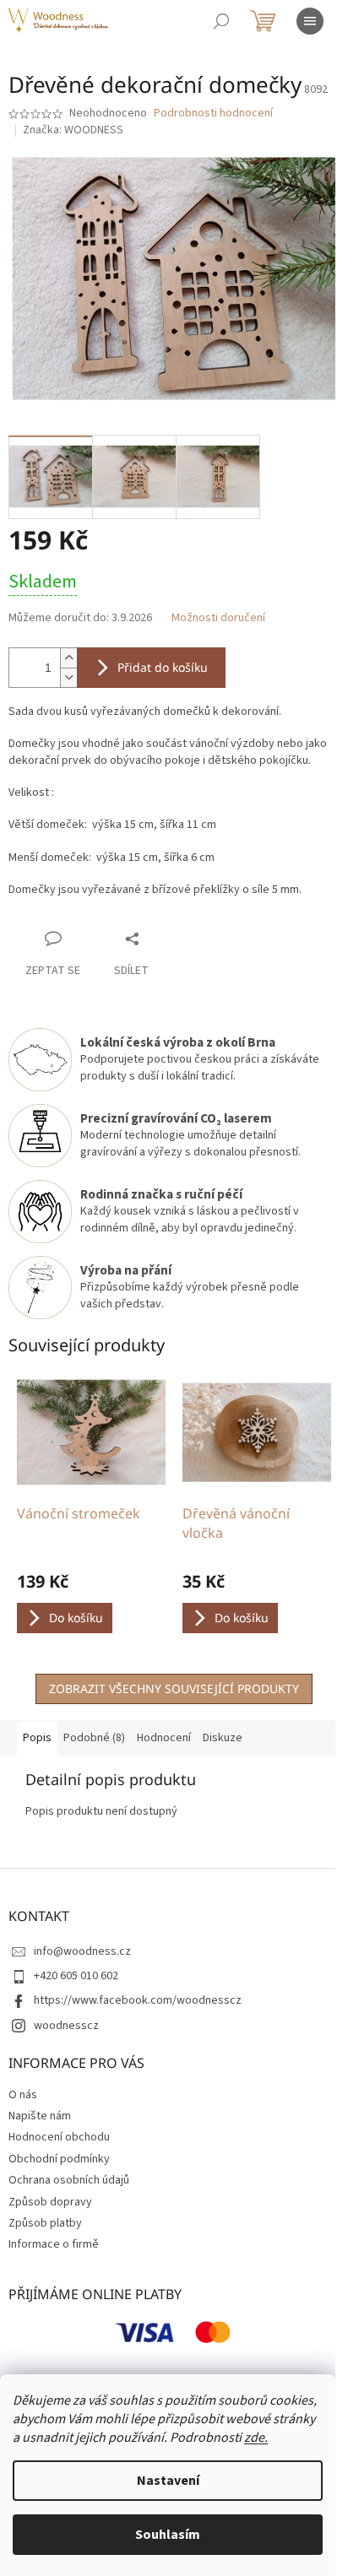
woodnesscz (66, 2026)
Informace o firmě (54, 2244)
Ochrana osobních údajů (69, 2180)
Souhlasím (168, 2535)
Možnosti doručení (218, 618)
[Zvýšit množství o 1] (68, 658)
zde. (256, 2438)
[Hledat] (221, 21)
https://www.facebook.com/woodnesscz (138, 2000)
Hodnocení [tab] (164, 1738)
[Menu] (310, 21)
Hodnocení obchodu (59, 2137)
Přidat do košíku (163, 667)
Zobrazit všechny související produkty (174, 1688)
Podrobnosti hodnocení (213, 114)
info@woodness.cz (82, 1951)
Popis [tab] (37, 1738)
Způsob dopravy (50, 2202)
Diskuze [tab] (223, 1738)
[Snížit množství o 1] (68, 677)
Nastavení (168, 2481)
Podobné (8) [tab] (94, 1738)
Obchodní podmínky (59, 2159)
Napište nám (40, 2116)
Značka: (73, 130)
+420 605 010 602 (76, 1976)
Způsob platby (45, 2223)
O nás (23, 2095)
